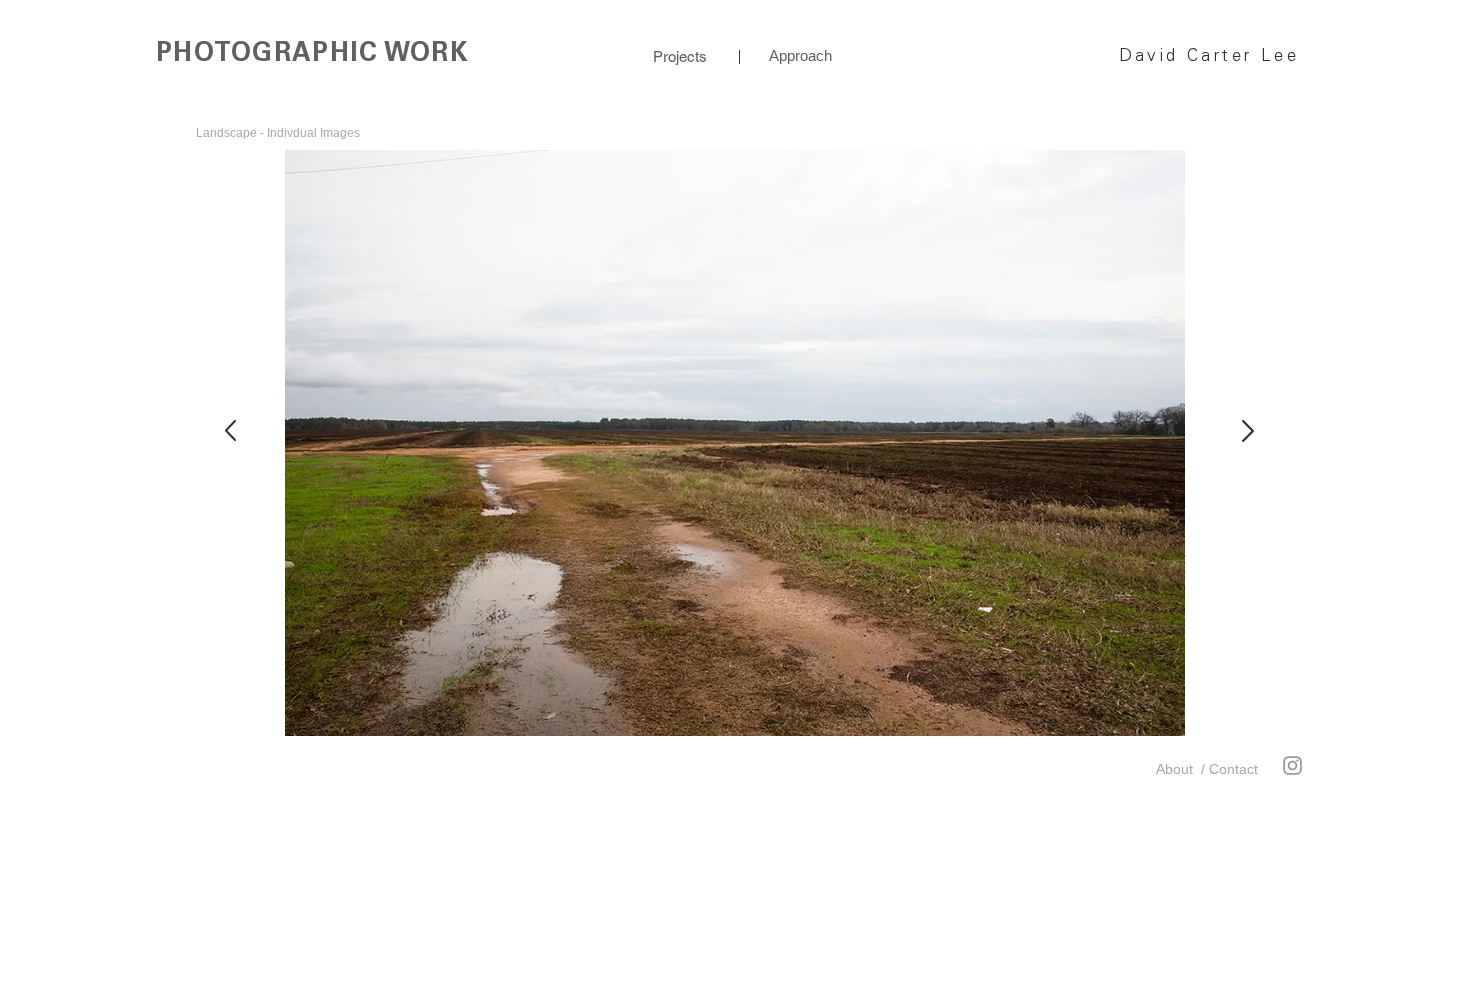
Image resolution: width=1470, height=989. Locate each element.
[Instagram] (1292, 765)
